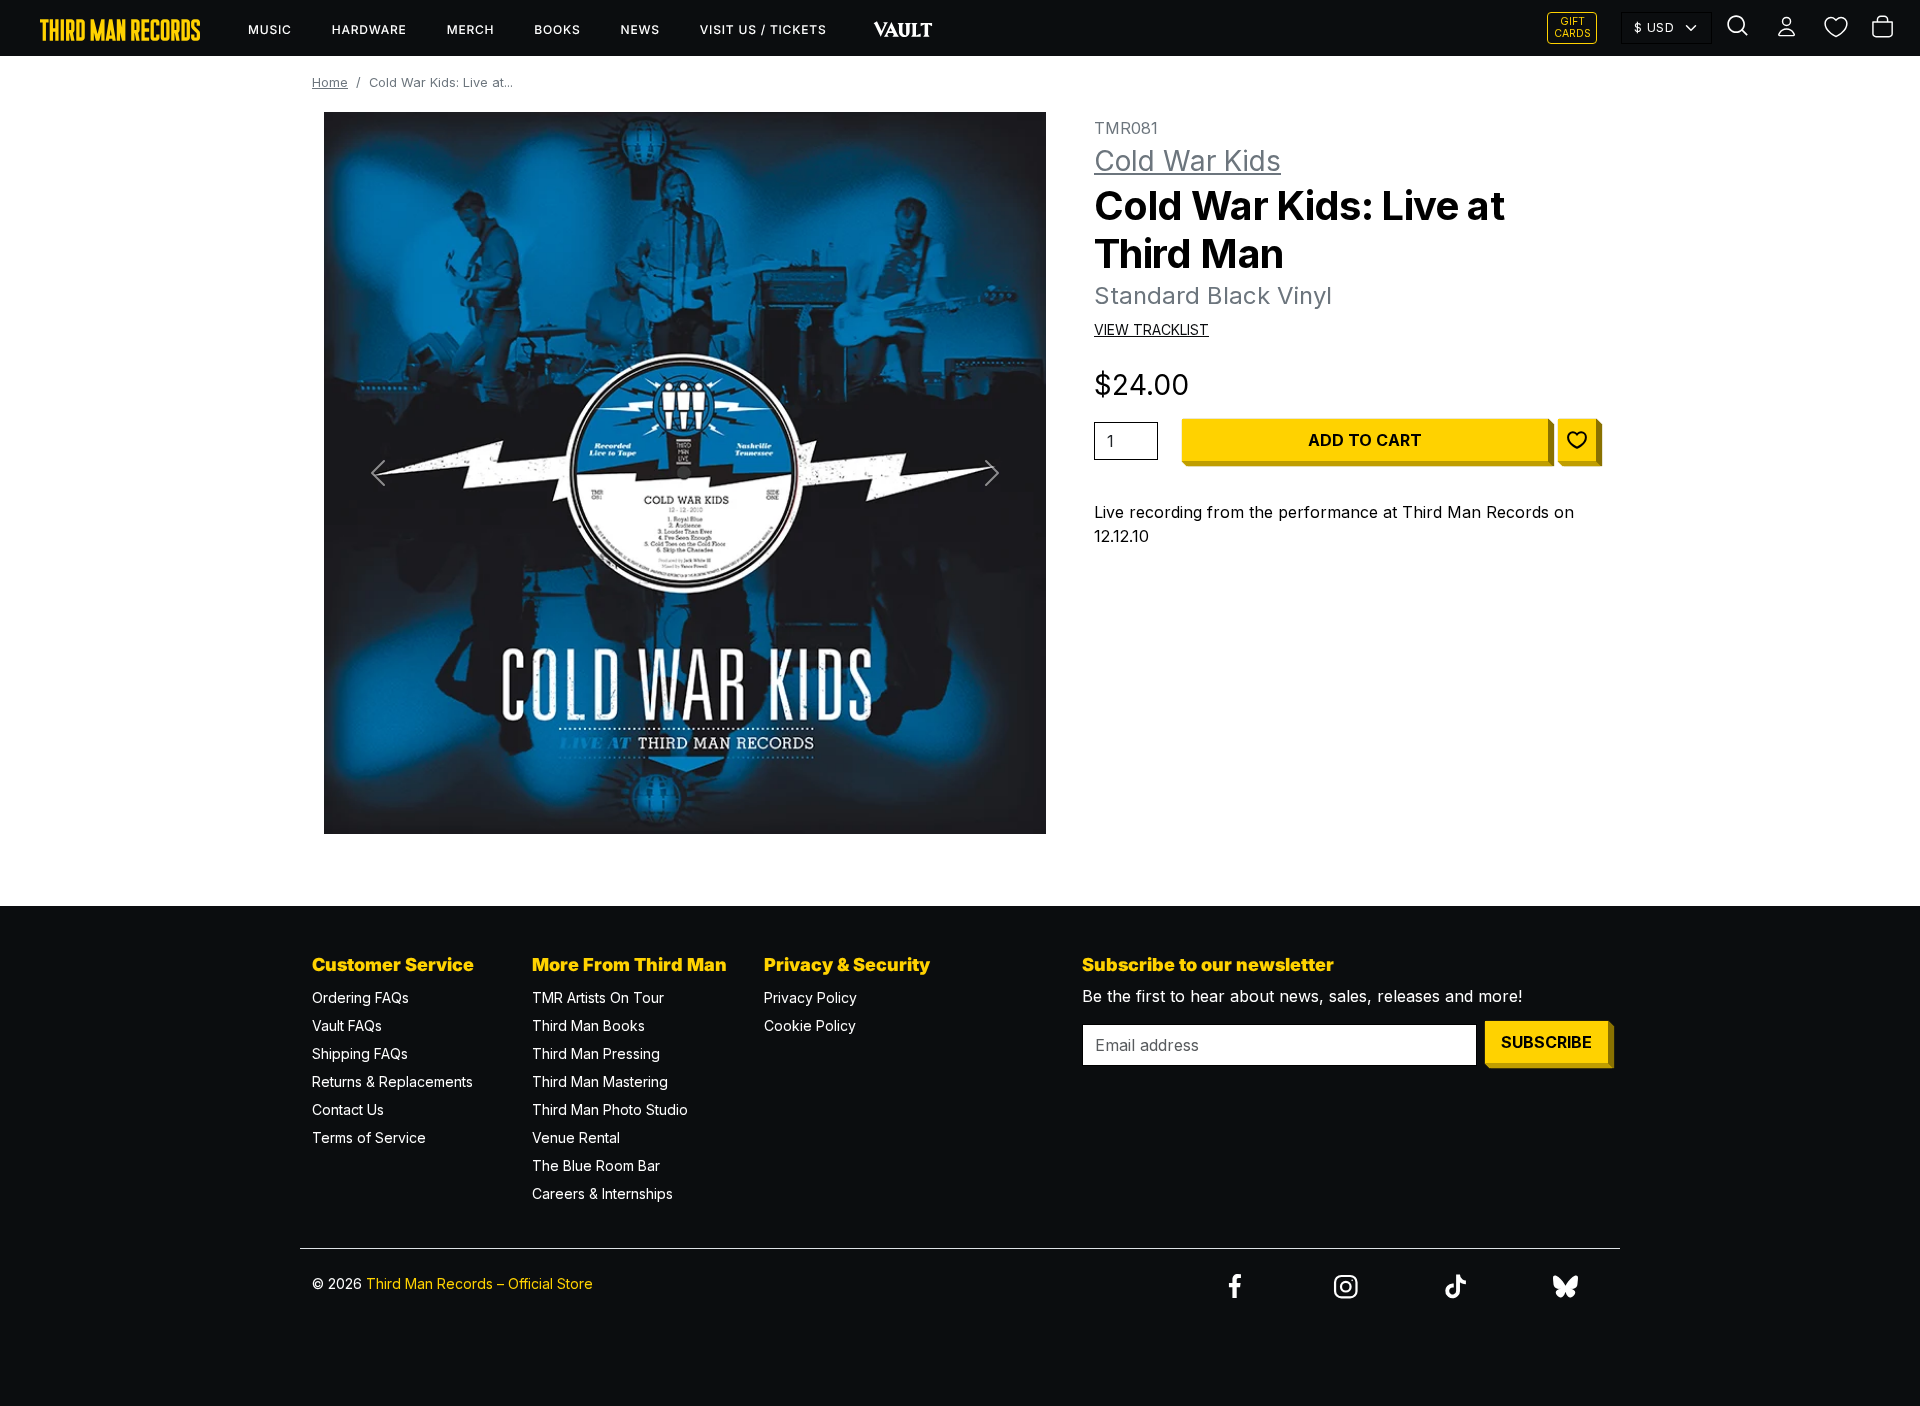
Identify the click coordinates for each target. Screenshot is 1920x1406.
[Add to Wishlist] (1577, 440)
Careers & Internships (602, 1193)
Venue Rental (576, 1137)
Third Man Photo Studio (610, 1109)
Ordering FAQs (360, 997)
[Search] (1740, 28)
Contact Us (348, 1109)
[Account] (1788, 28)
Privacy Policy (810, 997)
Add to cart (1365, 440)
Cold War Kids (1187, 161)
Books (557, 29)
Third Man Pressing (596, 1053)
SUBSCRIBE (1546, 1042)
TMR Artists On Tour (598, 997)
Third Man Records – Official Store (479, 1283)
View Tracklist (1151, 329)
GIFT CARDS (1572, 27)
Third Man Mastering (600, 1081)
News (640, 29)
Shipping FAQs (360, 1053)
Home (330, 82)
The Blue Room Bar (596, 1165)
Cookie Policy (810, 1025)
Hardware (369, 29)
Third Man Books (588, 1025)
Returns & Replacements (392, 1081)
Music (270, 29)
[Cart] (1884, 28)
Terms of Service (369, 1137)
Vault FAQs (347, 1025)
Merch (471, 29)
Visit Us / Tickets (763, 29)
